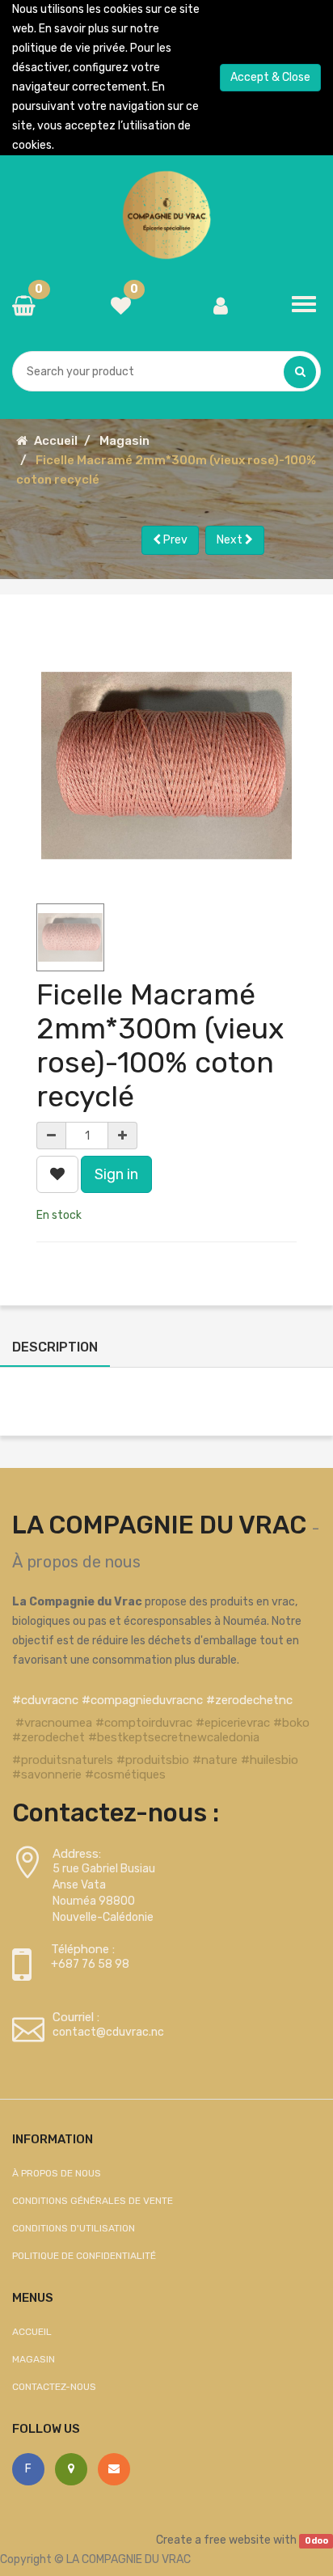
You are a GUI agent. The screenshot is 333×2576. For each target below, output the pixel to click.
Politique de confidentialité (84, 2256)
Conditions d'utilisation (74, 2228)
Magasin (124, 441)
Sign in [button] (116, 1174)
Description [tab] (55, 1347)
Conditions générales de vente (93, 2201)
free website (237, 2540)
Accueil (56, 441)
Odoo (316, 2541)
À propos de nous (76, 1562)
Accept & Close (270, 77)
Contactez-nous (54, 2387)
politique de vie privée (69, 48)
